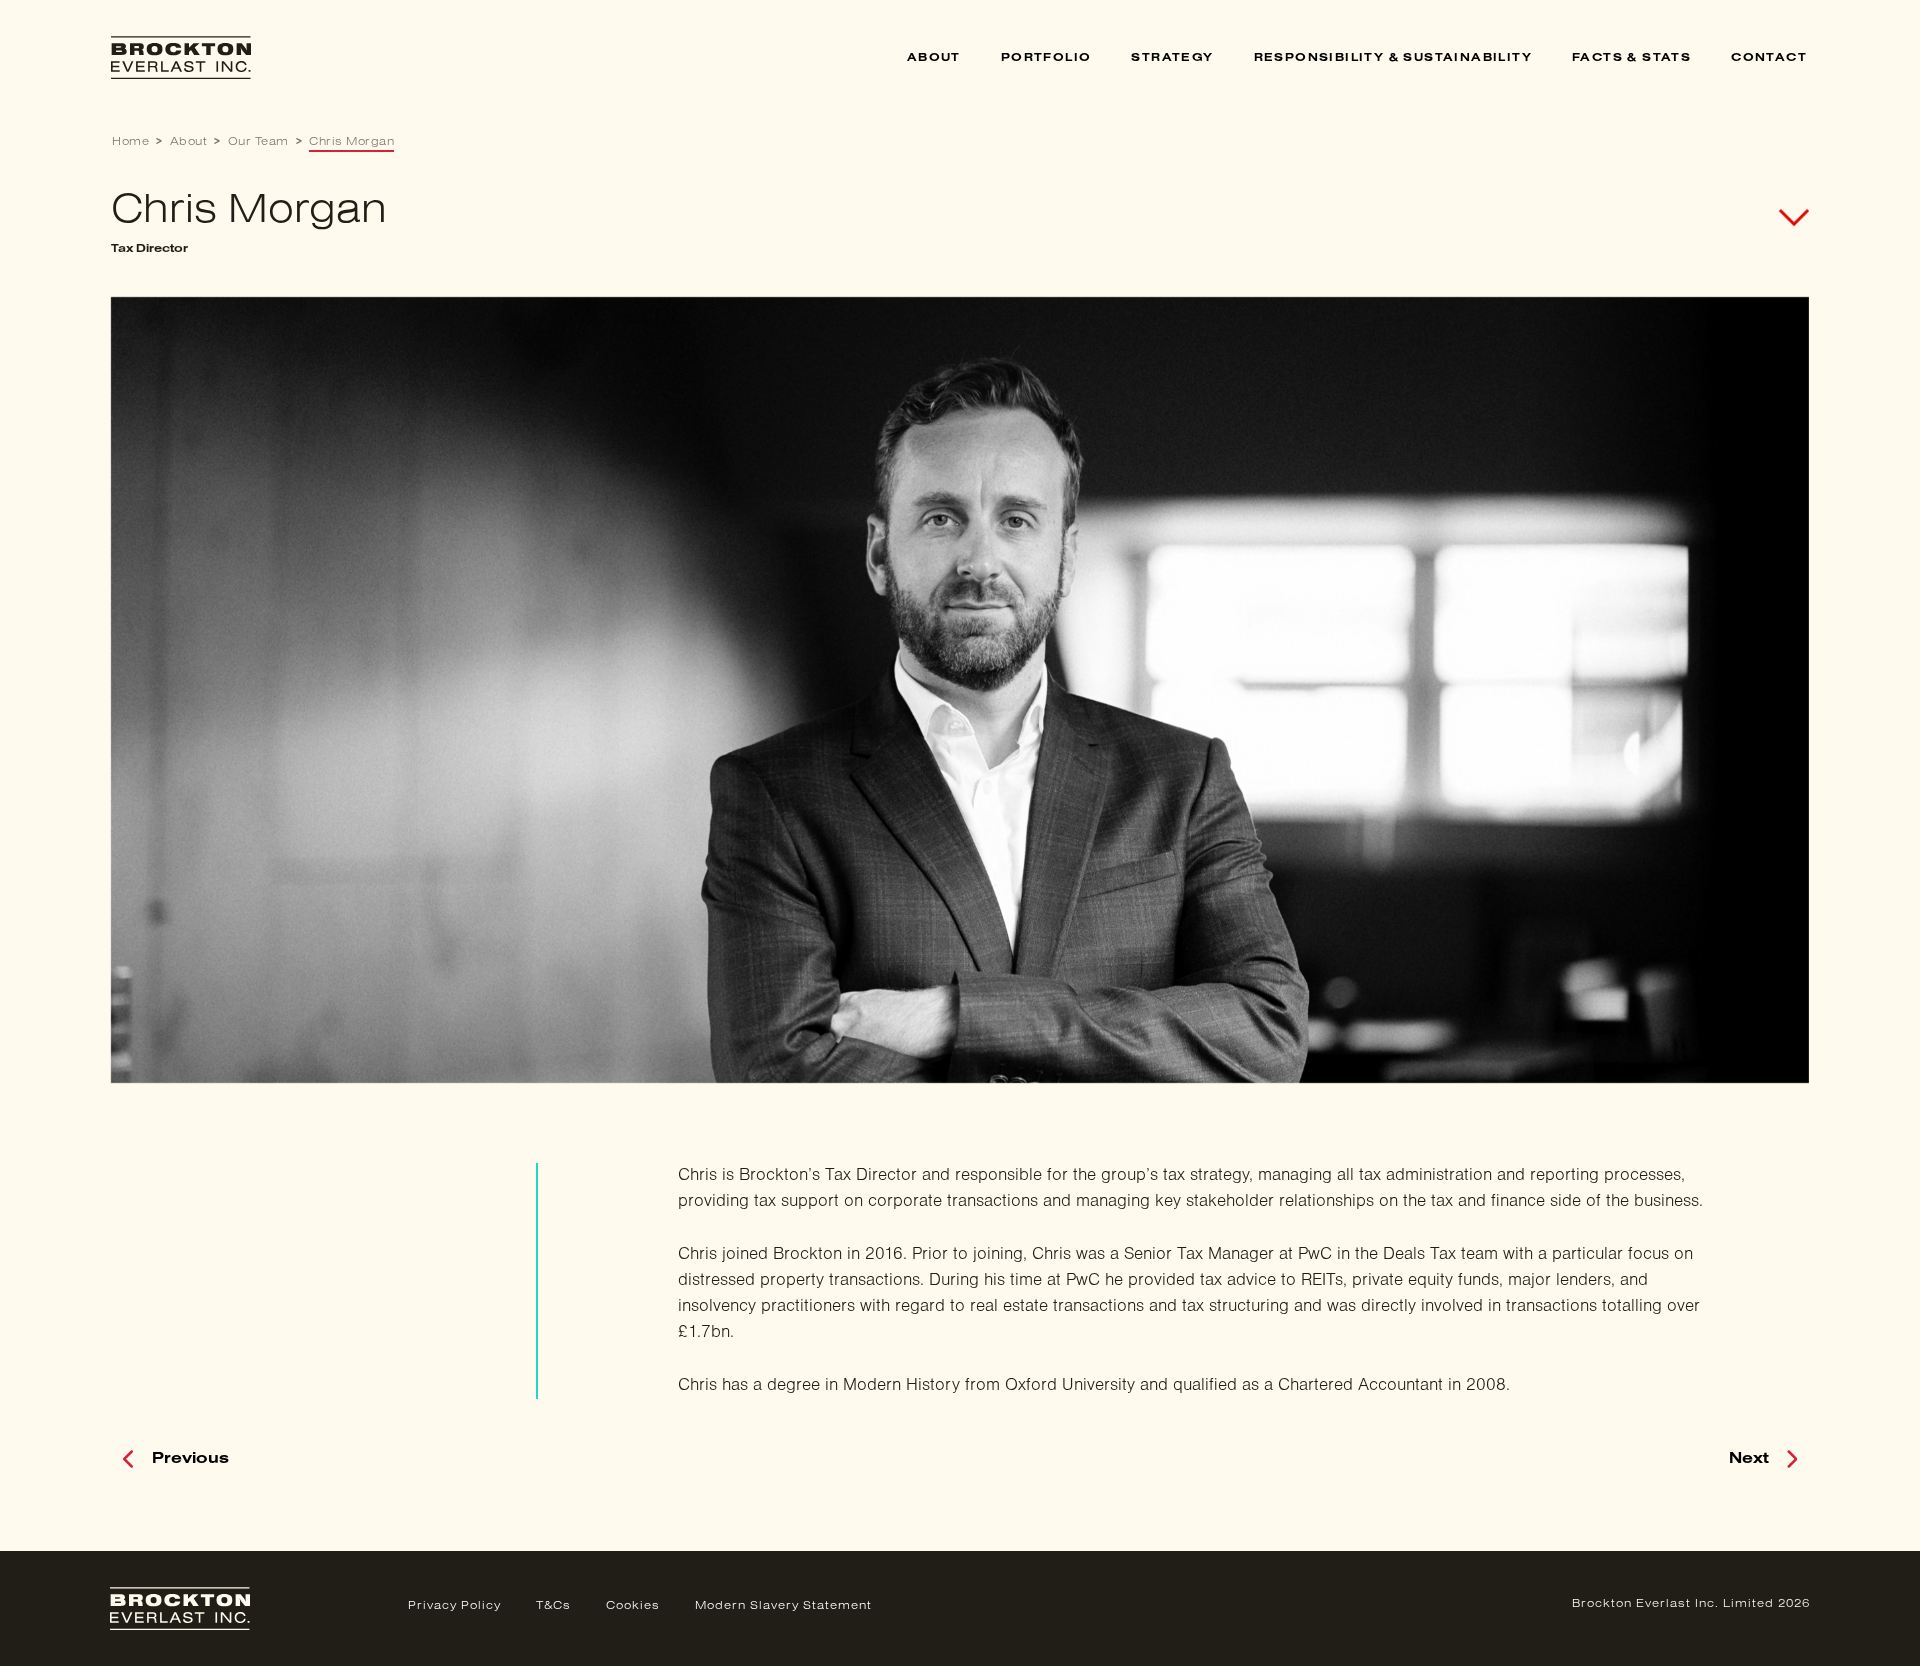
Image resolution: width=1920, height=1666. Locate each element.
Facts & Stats (1631, 58)
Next (1749, 1459)
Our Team (258, 142)
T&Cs (553, 1606)
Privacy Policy (454, 1606)
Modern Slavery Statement (783, 1606)
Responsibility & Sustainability (1393, 58)
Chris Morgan (351, 142)
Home (130, 142)
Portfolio (1046, 58)
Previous (190, 1459)
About (934, 58)
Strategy (1172, 58)
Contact (1769, 58)
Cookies (633, 1606)
